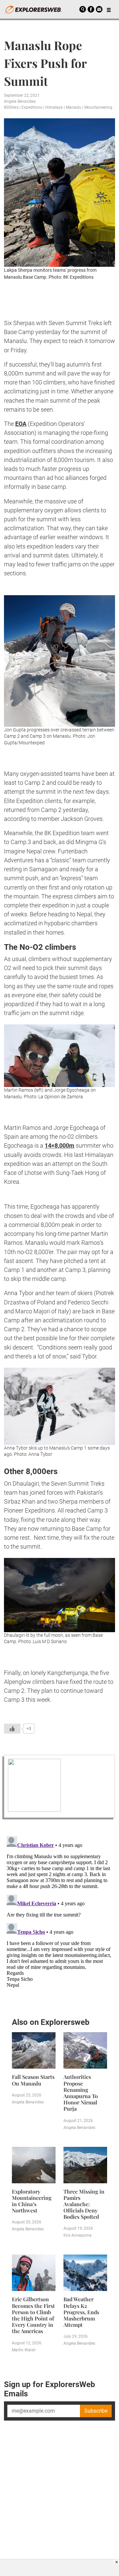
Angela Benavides (20, 101)
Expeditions (32, 107)
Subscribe (96, 2411)
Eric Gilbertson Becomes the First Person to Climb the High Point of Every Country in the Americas (33, 2315)
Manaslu (74, 107)
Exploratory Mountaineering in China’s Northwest (32, 2201)
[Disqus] (59, 1917)
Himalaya (54, 107)
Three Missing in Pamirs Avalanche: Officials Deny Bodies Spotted (84, 2204)
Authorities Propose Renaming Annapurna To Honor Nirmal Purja (81, 2093)
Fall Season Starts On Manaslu (33, 2080)
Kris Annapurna (78, 2235)
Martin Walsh (24, 2350)
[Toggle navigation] (109, 9)
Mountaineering (98, 107)
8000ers (11, 107)
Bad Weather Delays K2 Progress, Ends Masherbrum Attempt (81, 2312)
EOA (21, 424)
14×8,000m (59, 1145)
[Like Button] (12, 1729)
